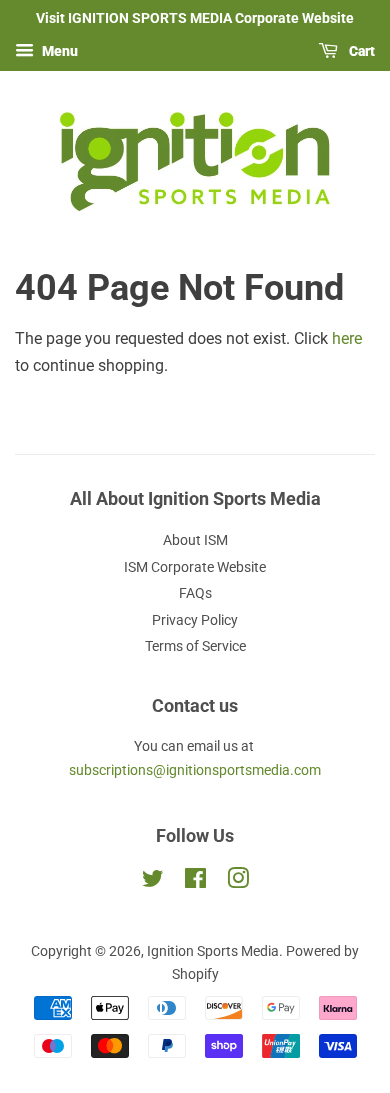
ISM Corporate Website (195, 567)
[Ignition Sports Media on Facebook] (195, 882)
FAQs (195, 593)
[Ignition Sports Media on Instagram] (238, 882)
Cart (360, 51)
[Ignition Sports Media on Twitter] (153, 882)
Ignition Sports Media (213, 951)
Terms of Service (195, 646)
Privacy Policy (195, 620)
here (347, 338)
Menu (58, 51)
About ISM (195, 540)
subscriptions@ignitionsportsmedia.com (195, 770)
